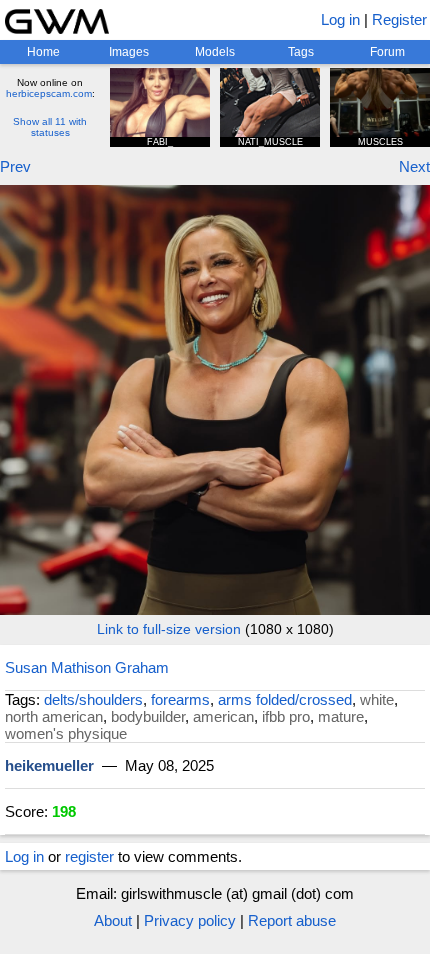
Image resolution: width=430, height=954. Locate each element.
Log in (340, 19)
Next (414, 166)
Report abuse (292, 920)
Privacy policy (190, 920)
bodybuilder (148, 716)
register (89, 856)
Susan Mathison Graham (87, 667)
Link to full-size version (169, 629)
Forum (387, 52)
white (377, 699)
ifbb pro (286, 716)
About (113, 920)
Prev (15, 166)
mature (341, 716)
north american (54, 716)
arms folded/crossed (285, 699)
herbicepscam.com (49, 93)
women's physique (66, 733)
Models (215, 52)
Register (399, 19)
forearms (180, 699)
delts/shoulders (93, 699)
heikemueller (49, 765)
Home (43, 52)
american (223, 716)
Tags (301, 52)
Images (129, 52)
